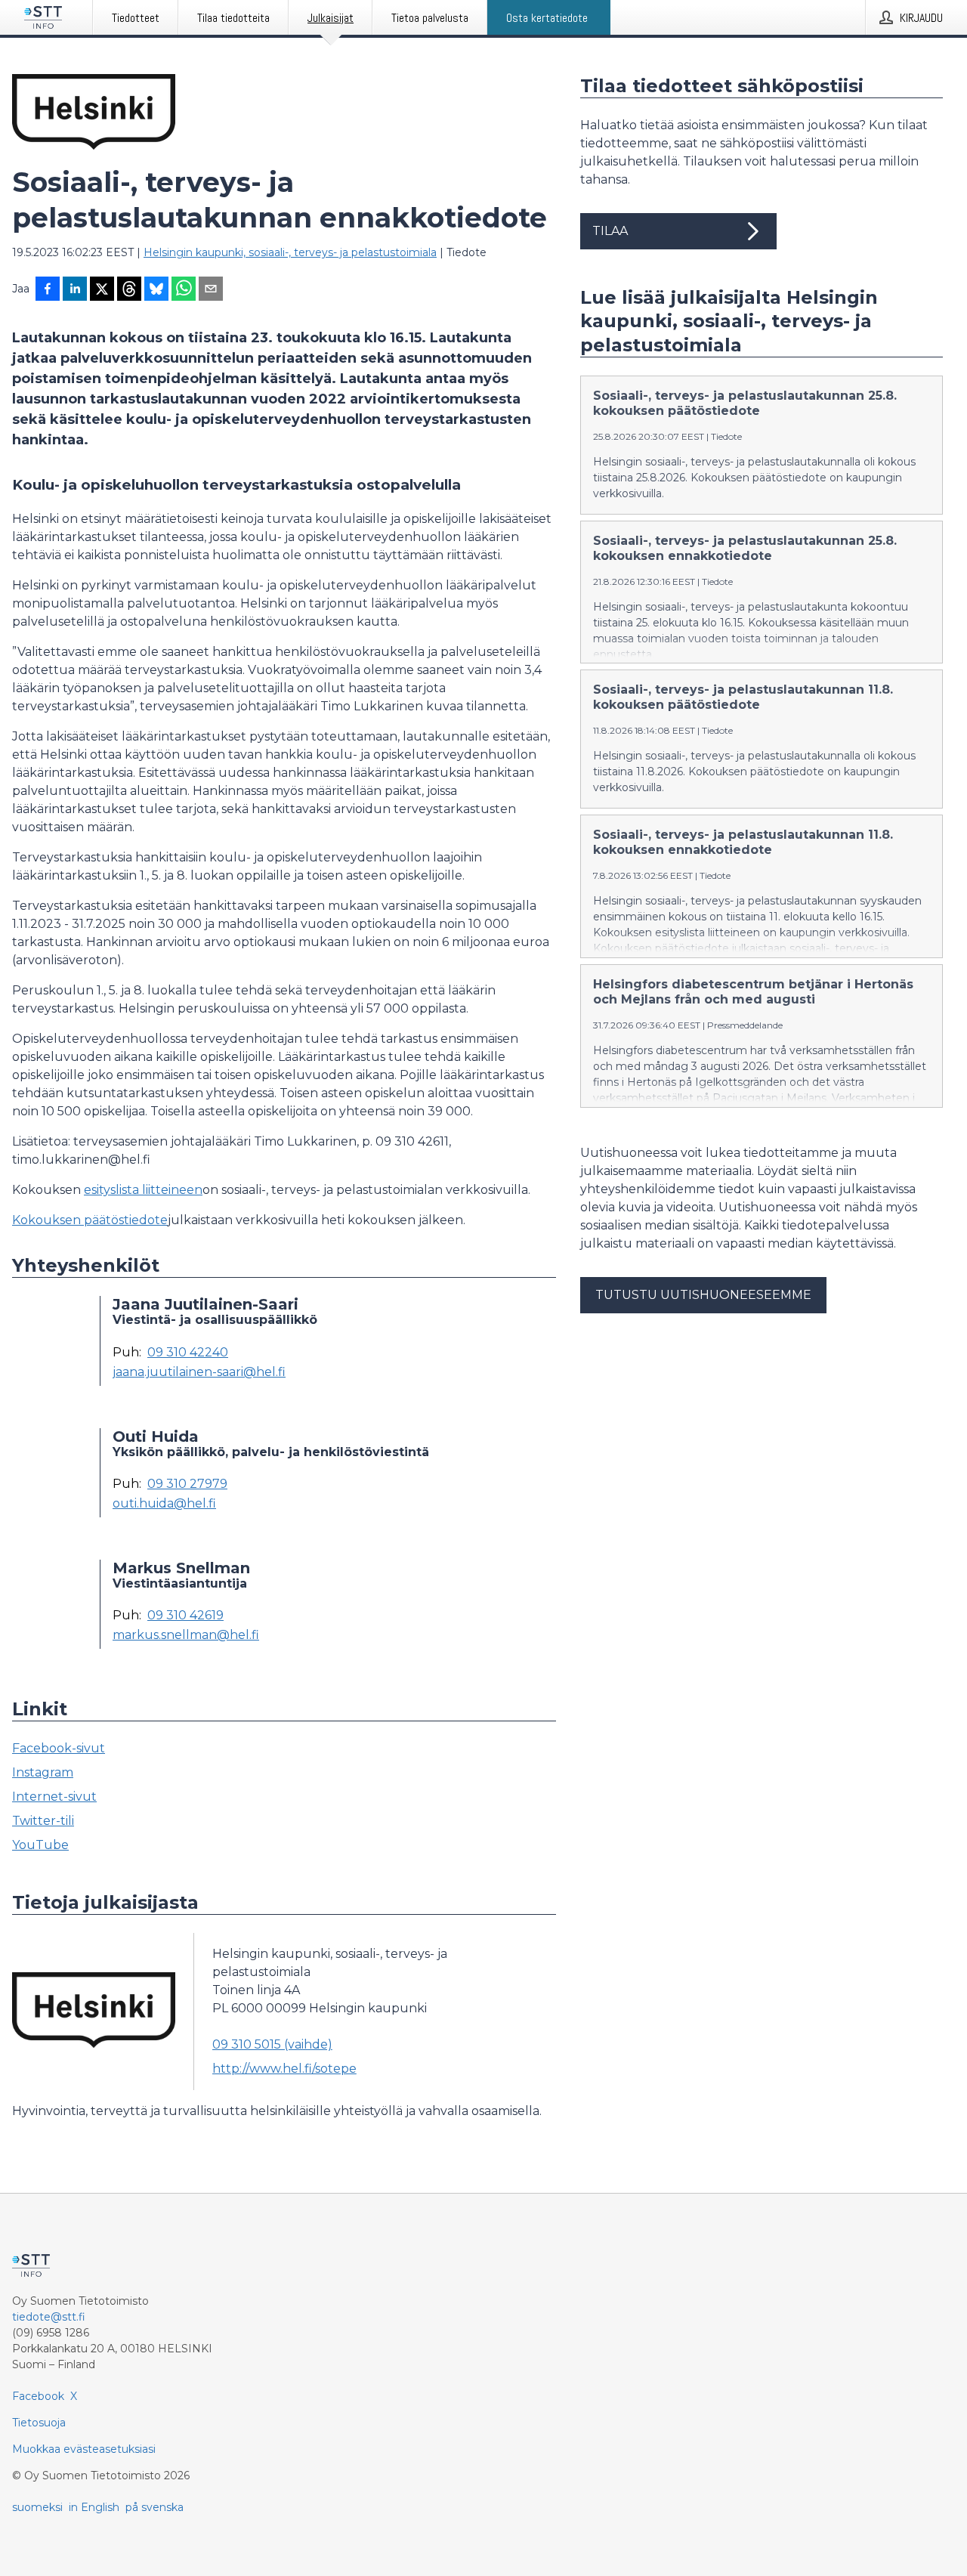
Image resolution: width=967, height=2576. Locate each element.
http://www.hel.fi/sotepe (284, 2069)
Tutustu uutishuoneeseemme (703, 1295)
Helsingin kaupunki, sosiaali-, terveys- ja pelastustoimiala (290, 252)
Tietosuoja (39, 2423)
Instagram (43, 1772)
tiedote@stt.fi (49, 2317)
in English (94, 2507)
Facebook (38, 2396)
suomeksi (37, 2507)
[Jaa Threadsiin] (129, 290)
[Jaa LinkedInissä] (75, 290)
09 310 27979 (187, 1484)
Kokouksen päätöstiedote (90, 1220)
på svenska (154, 2507)
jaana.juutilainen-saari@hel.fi (199, 1372)
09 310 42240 (188, 1353)
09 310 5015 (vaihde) (272, 2044)
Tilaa (610, 231)
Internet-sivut (54, 1797)
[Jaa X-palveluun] (102, 290)
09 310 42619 (185, 1616)
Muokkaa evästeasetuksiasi (84, 2449)
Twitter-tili (43, 1821)
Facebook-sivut (59, 1748)
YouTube (40, 1845)
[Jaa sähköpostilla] (211, 290)
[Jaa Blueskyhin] (156, 290)
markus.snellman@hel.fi (186, 1635)
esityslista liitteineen (143, 1190)
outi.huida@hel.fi (164, 1504)
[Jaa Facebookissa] (48, 290)
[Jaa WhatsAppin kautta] (184, 290)
